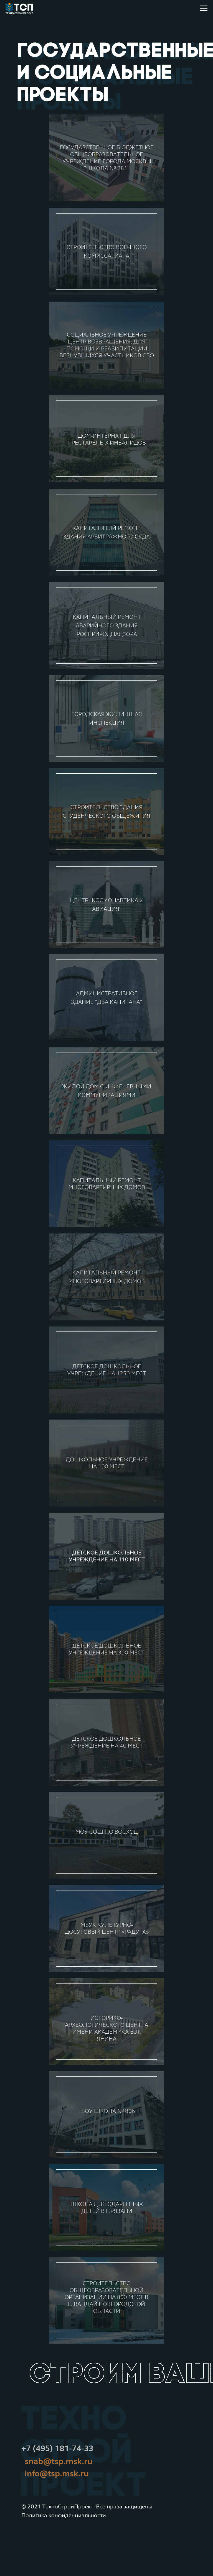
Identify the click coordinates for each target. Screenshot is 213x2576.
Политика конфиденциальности (64, 2515)
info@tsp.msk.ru (57, 2474)
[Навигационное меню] (204, 8)
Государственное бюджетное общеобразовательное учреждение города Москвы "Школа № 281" (107, 158)
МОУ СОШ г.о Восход (107, 1832)
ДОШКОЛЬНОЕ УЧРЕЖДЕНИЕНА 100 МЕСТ (107, 1463)
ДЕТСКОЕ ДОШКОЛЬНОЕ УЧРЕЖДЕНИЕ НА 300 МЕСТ (107, 1649)
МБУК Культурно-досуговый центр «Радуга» (107, 1928)
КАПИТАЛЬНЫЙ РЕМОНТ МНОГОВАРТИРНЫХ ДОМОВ (107, 1184)
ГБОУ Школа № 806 (107, 2111)
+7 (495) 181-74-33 (57, 2448)
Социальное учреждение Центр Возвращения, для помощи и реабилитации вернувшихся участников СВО (107, 345)
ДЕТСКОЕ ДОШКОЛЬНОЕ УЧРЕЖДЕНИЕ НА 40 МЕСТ (107, 1742)
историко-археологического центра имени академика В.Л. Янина (106, 2028)
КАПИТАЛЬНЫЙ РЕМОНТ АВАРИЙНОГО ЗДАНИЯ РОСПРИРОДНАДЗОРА (107, 626)
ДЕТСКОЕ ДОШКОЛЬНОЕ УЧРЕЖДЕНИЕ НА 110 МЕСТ (107, 1556)
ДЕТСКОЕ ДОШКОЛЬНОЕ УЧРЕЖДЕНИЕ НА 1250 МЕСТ (107, 1370)
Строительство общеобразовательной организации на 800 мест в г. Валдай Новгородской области (106, 2297)
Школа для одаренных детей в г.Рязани (107, 2208)
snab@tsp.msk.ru (59, 2461)
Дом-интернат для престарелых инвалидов (107, 439)
